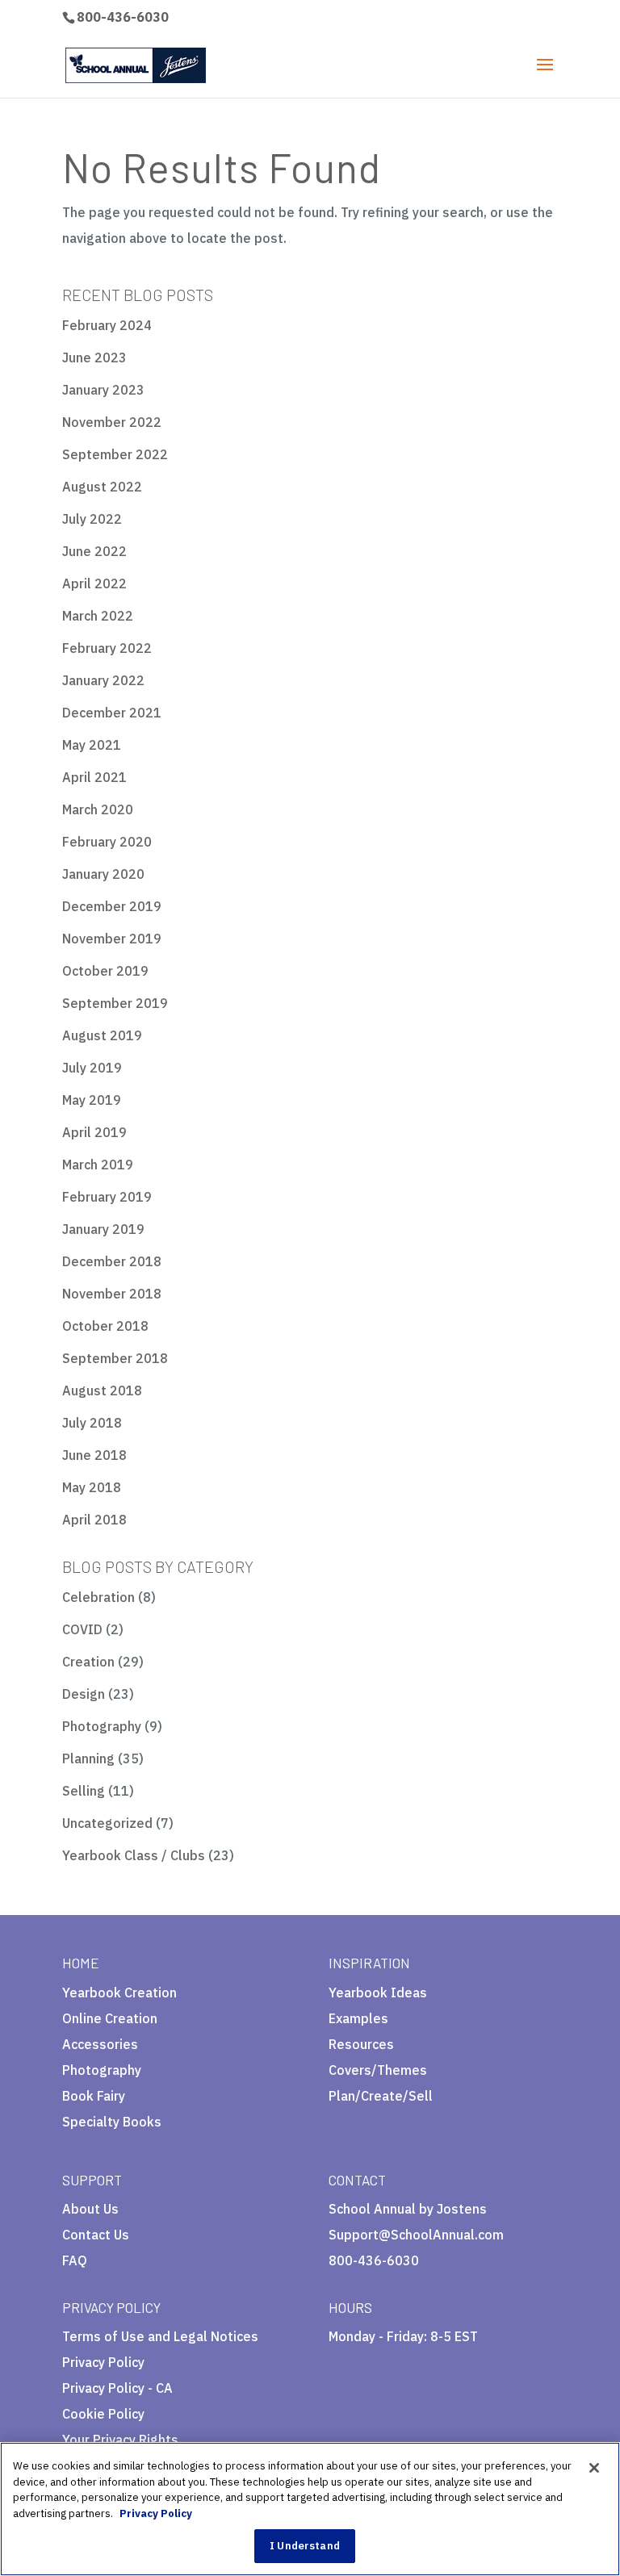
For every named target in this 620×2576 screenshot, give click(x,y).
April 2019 (94, 1132)
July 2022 (92, 519)
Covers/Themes (378, 2070)
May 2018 (92, 1487)
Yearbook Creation (119, 1993)
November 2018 (112, 1294)
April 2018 (94, 1520)
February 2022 (107, 648)
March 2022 (98, 616)
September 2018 (115, 1358)
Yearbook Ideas (378, 1993)
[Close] (594, 2468)
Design (84, 1694)
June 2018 (94, 1455)
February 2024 (107, 325)
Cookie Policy (103, 2414)
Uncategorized (107, 1823)
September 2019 (115, 1003)
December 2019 (112, 906)
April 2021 (94, 777)
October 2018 (105, 1326)
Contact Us (96, 2235)
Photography (102, 1726)
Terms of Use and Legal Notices (160, 2336)
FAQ (75, 2260)
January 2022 (103, 680)
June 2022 (94, 551)
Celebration (98, 1597)
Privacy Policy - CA (117, 2388)
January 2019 (103, 1229)
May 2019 (92, 1100)
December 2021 (112, 713)
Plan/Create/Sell (381, 2096)
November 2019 (112, 939)
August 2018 (102, 1390)
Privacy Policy (103, 2362)
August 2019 (102, 1035)
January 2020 (103, 874)
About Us (90, 2209)
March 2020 (98, 809)
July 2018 (92, 1423)
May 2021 (92, 745)
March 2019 (98, 1165)
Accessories (100, 2044)
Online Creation (110, 2018)
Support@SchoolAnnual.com (416, 2235)
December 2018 (112, 1261)
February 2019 (107, 1197)
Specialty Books (112, 2122)
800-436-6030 (123, 17)
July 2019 (92, 1068)
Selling (84, 1791)
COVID (82, 1629)
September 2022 (115, 454)
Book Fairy (94, 2096)
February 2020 (107, 842)
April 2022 (94, 583)
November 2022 (112, 422)
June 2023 (94, 358)
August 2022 (102, 487)
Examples (358, 2018)
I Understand (305, 2546)
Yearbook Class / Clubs (134, 1855)
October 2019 (105, 971)
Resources (361, 2044)
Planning (88, 1758)
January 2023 (103, 390)
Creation (88, 1662)
